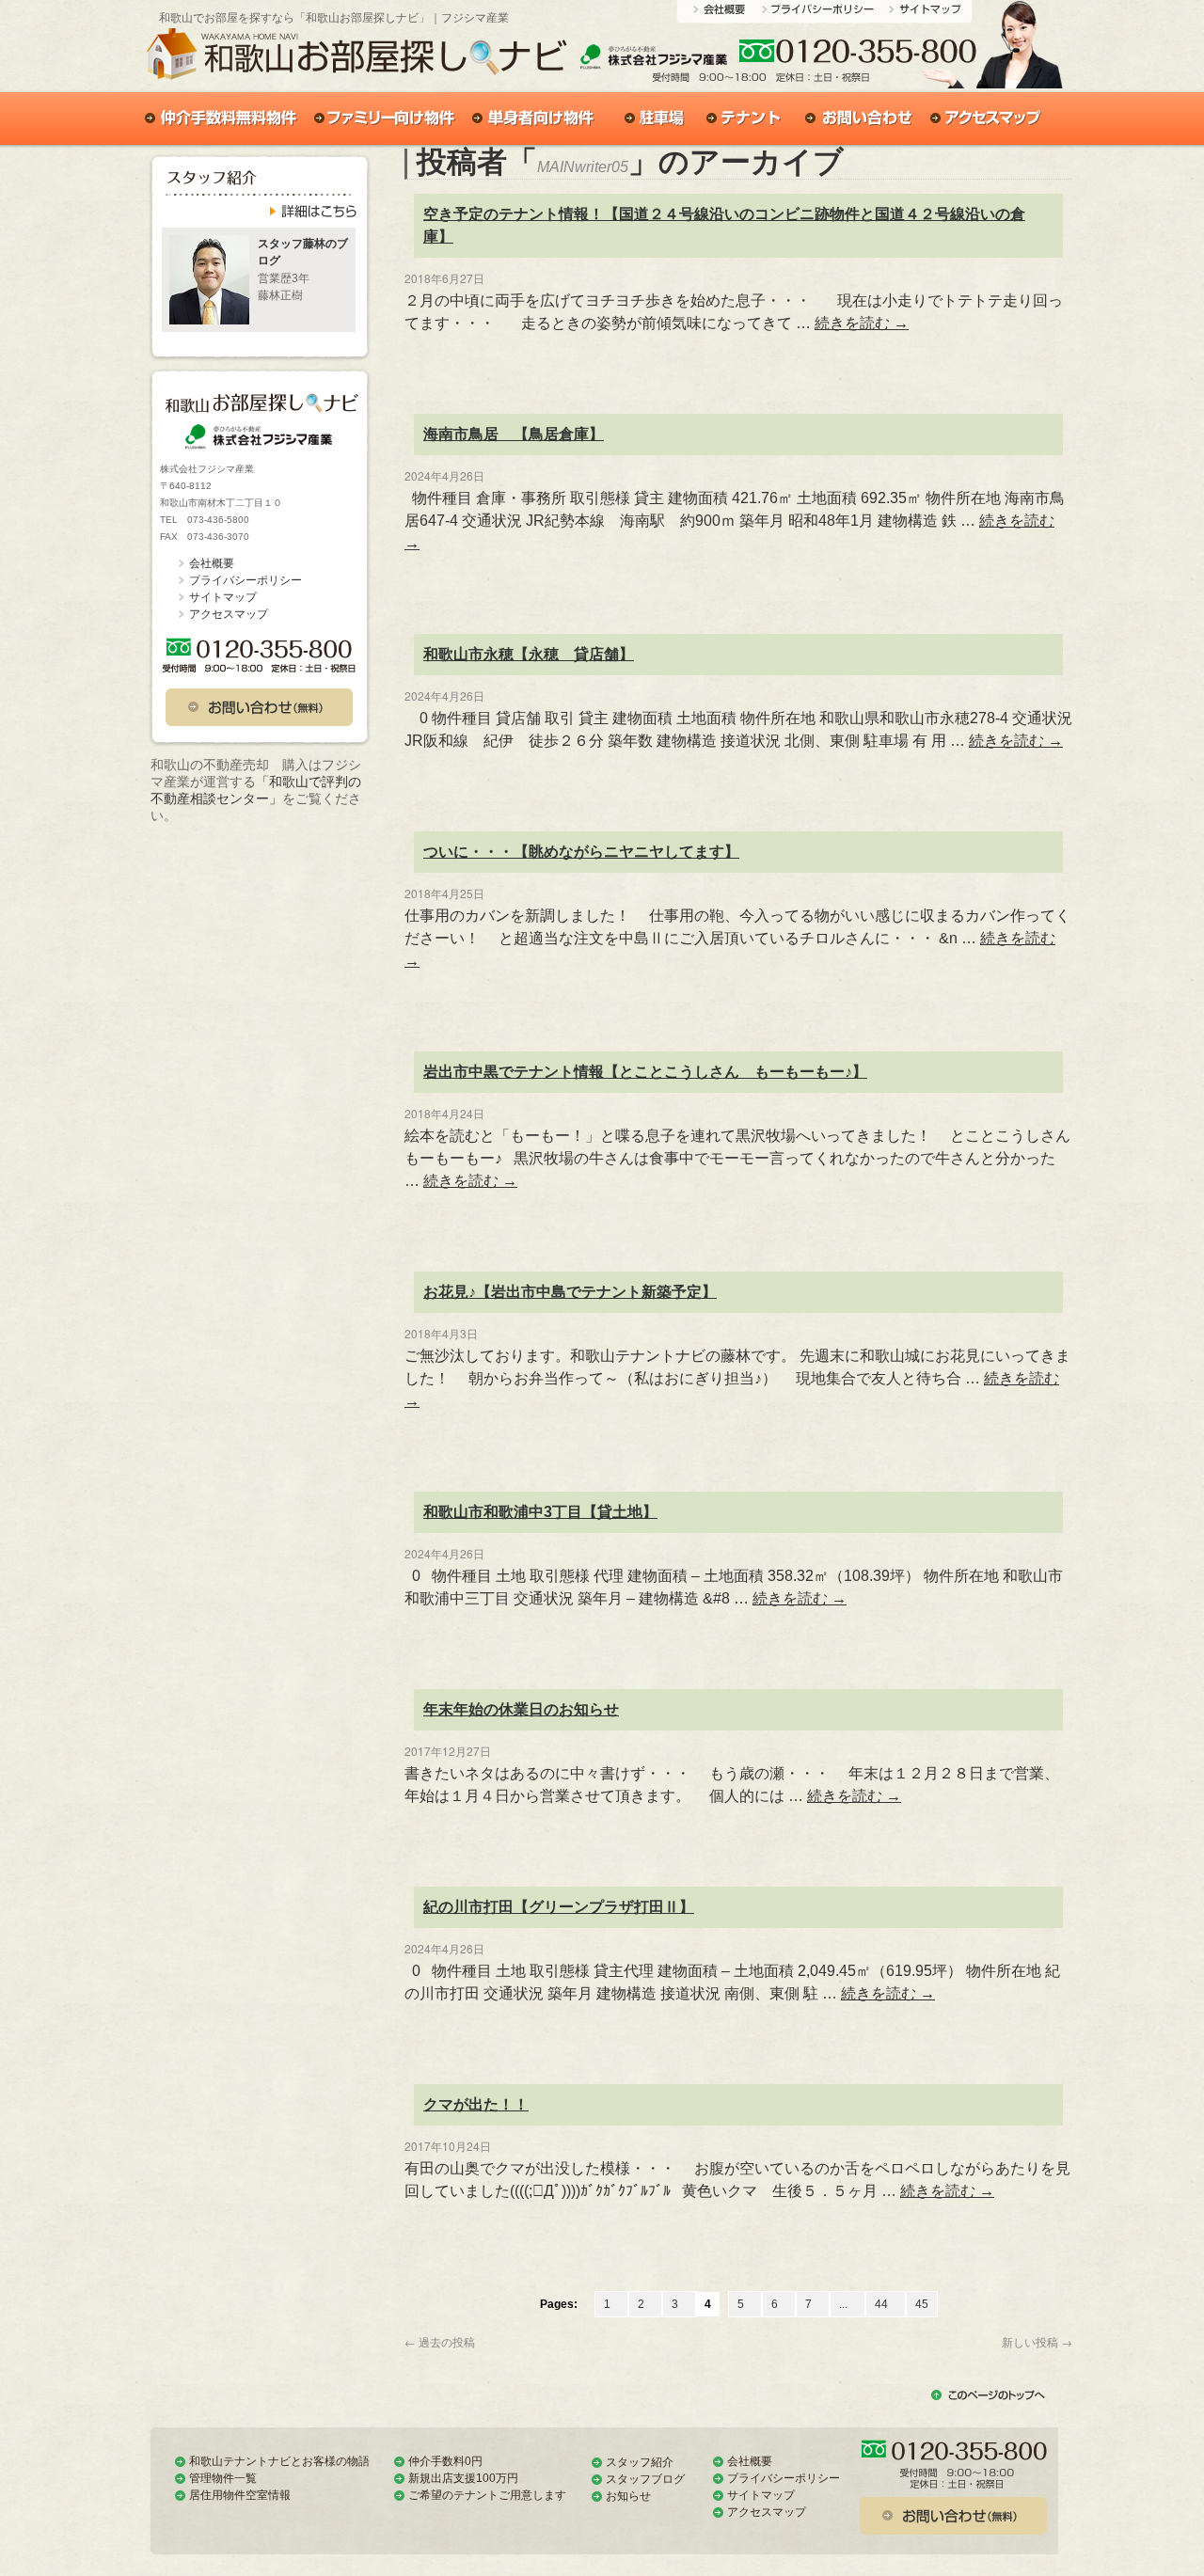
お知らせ (628, 2496)
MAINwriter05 (583, 167)
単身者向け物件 (537, 119)
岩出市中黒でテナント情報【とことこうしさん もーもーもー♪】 (645, 1072)
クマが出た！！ (476, 2104)
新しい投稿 (1037, 2341)
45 (922, 2304)
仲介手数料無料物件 (223, 119)
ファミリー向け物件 (386, 119)
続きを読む (862, 323)
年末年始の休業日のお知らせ (521, 1709)
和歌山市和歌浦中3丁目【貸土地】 (540, 1512)
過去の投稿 (440, 2341)
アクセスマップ (991, 119)
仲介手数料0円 (445, 2461)
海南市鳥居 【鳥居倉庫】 (514, 434)
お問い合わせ (915, 61)
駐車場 (653, 119)
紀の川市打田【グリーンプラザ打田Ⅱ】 (559, 1907)
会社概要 (724, 14)
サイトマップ (927, 14)
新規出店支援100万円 (463, 2478)
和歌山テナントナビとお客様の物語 (279, 2461)
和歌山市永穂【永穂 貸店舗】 (529, 654)
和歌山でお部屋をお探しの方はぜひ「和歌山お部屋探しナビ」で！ (356, 59)
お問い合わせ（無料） (259, 707)
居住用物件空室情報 (240, 2495)
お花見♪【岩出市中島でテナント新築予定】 (570, 1292)
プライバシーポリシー (822, 14)
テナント (745, 119)
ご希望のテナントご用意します (487, 2495)
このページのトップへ (988, 2397)
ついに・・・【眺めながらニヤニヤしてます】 (581, 852)
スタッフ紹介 (640, 2462)
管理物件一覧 (223, 2478)
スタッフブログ (645, 2479)
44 (886, 2304)
